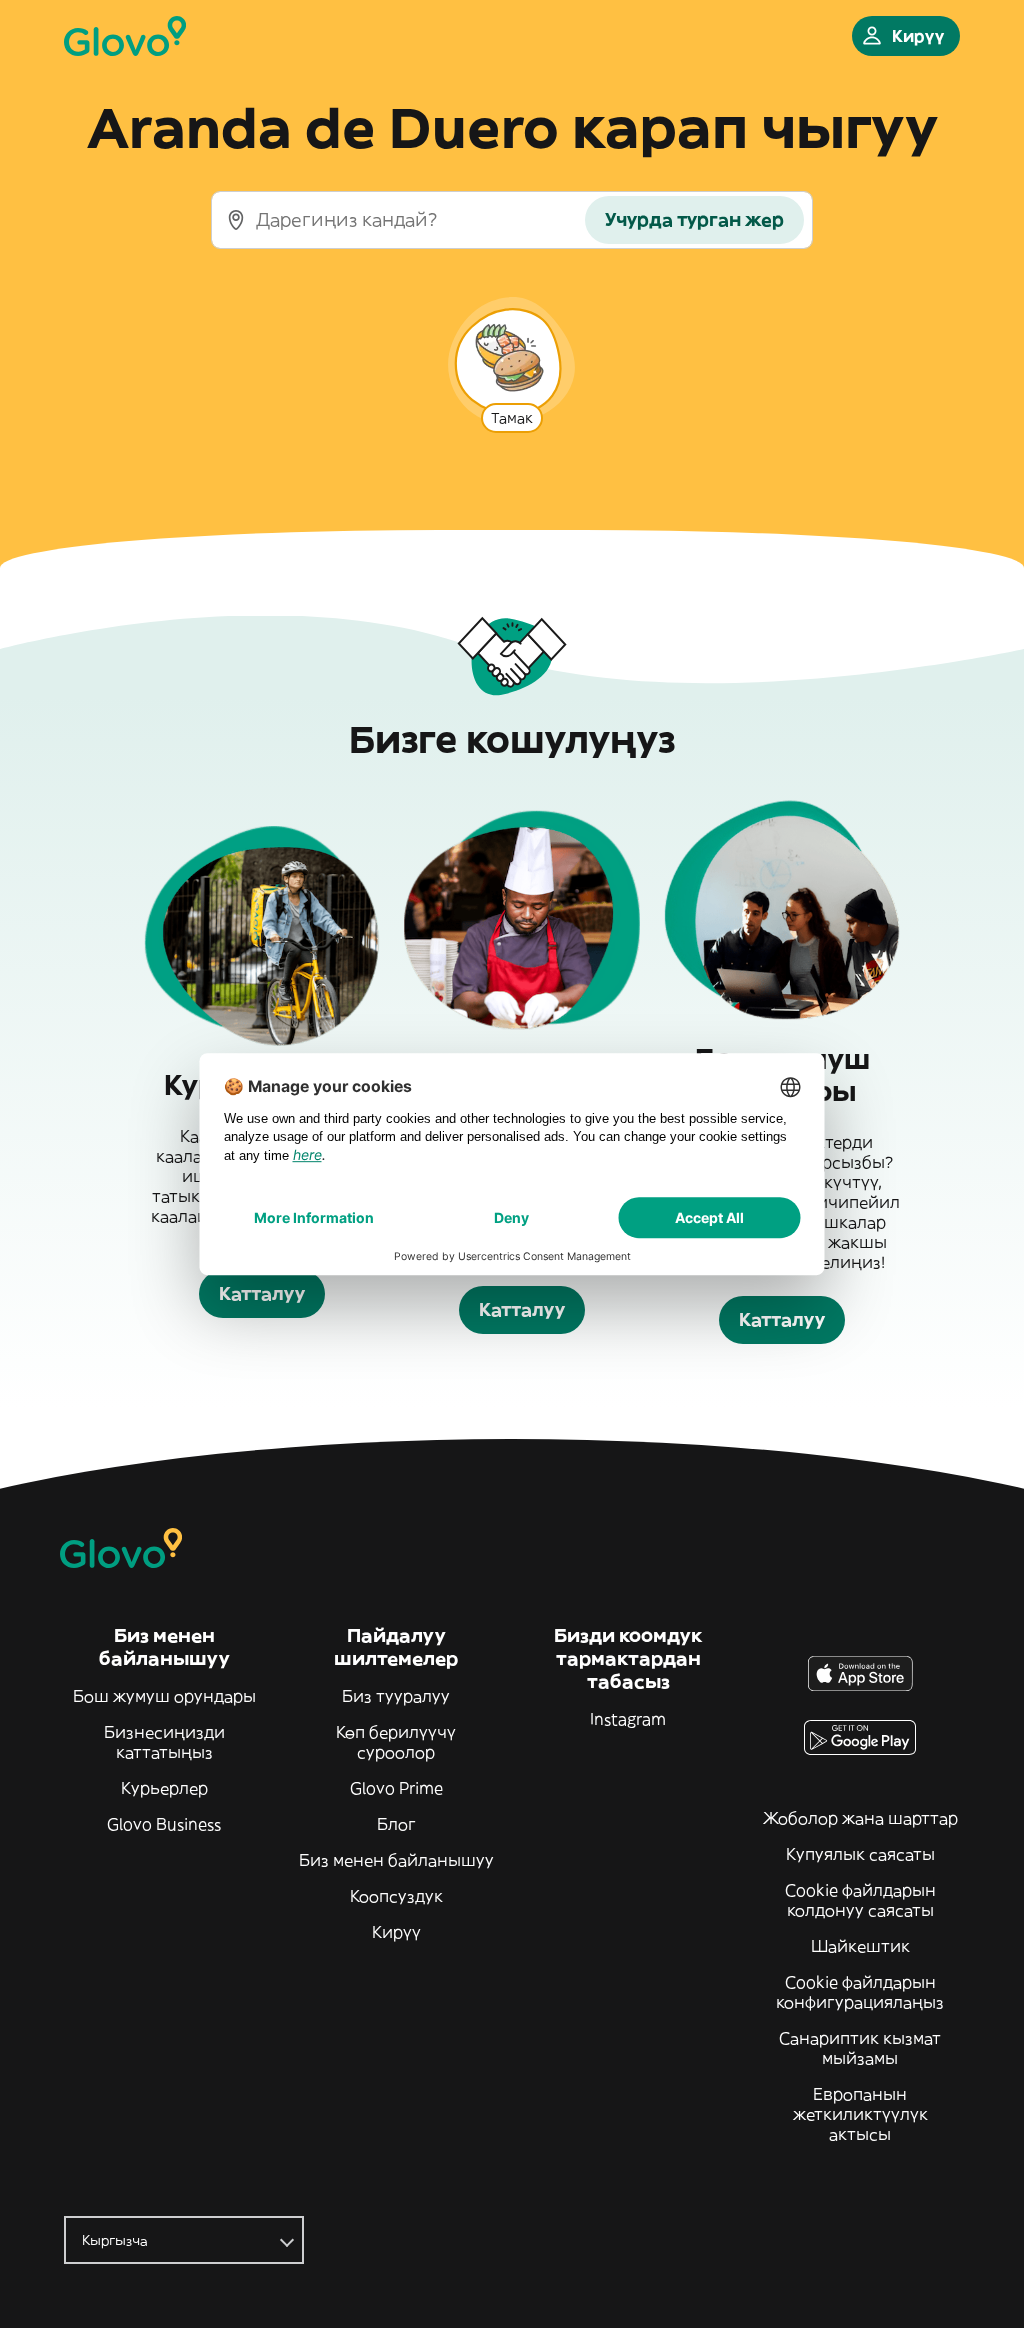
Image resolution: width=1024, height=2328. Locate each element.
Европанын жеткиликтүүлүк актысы (860, 2114)
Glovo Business (164, 1824)
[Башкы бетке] (125, 36)
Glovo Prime (396, 1788)
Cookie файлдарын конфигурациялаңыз (860, 1992)
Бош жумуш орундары (164, 1696)
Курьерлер (164, 1788)
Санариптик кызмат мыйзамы (860, 2048)
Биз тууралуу (396, 1696)
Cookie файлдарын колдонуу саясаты (860, 1900)
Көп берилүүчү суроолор (396, 1742)
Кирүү (396, 1932)
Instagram (628, 1719)
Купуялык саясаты (860, 1854)
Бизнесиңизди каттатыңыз (164, 1742)
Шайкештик (860, 1946)
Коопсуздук (396, 1896)
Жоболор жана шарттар (860, 1818)
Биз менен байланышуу (396, 1860)
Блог (396, 1824)
